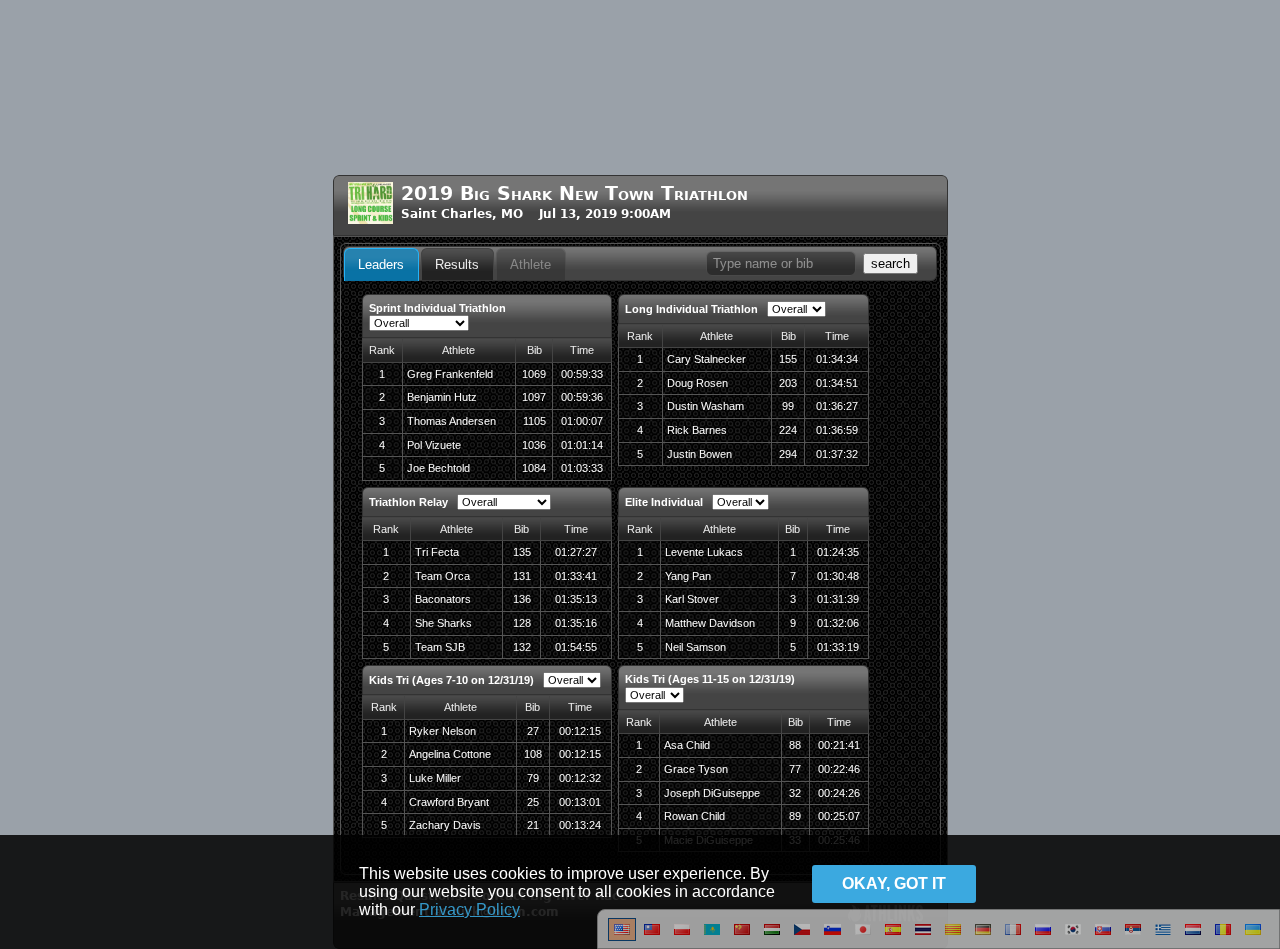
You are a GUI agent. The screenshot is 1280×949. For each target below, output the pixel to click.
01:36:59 (837, 430)
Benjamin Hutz (442, 397)
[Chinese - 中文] (652, 937)
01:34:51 (837, 383)
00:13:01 (580, 802)
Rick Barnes (697, 430)
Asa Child (687, 745)
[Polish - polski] (682, 937)
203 (788, 383)
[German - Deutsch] (983, 937)
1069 (534, 374)
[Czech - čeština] (802, 937)
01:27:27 (576, 552)
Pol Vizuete (434, 445)
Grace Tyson (696, 769)
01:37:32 (837, 454)
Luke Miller (435, 778)
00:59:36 (582, 397)
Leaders (381, 264)
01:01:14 (582, 445)
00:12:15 (580, 731)
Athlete (530, 264)
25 (533, 802)
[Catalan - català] (953, 937)
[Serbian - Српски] (1133, 937)
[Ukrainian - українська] (1253, 937)
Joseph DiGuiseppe (712, 793)
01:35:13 (576, 599)
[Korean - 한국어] (1073, 937)
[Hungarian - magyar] (772, 937)
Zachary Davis (445, 825)
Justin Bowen (699, 454)
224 (788, 430)
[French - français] (1013, 937)
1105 (534, 421)
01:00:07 (582, 421)
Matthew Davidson (710, 623)
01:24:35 (838, 552)
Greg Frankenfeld (450, 374)
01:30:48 (838, 576)
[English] (622, 937)
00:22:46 (839, 769)
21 (533, 825)
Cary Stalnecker (706, 359)
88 (795, 745)
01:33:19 (838, 647)
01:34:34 (837, 359)
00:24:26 (839, 793)
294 (788, 454)
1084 (534, 468)
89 (795, 816)
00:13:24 (580, 825)
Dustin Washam (705, 406)
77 (795, 769)
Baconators (443, 599)
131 (522, 576)
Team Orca (442, 576)
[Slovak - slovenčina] (1103, 937)
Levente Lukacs (704, 552)
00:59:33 (582, 374)
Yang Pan (688, 576)
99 (788, 406)
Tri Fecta (437, 552)
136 (522, 599)
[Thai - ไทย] (923, 937)
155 (788, 359)
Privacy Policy (469, 909)
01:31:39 (838, 599)
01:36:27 (837, 406)
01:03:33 (582, 468)
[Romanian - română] (1223, 937)
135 (522, 552)
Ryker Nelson (442, 731)
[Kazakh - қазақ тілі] (712, 937)
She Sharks (443, 623)
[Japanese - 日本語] (863, 937)
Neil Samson (695, 647)
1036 (534, 445)
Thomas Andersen (451, 421)
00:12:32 (580, 778)
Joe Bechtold (438, 468)
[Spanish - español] (893, 937)
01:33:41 (576, 576)
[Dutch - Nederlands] (1193, 937)
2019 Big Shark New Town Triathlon (574, 193)
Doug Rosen (697, 383)
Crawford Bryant (449, 802)
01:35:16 (576, 623)
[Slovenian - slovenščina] (832, 937)
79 (533, 778)
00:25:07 (839, 816)
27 (533, 731)
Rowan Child (694, 816)
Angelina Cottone (450, 754)
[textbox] (781, 263)
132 (522, 647)
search (890, 263)
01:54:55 (576, 647)
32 (795, 793)
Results (457, 264)
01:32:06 (838, 623)
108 (533, 754)
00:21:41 (839, 745)
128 (522, 623)
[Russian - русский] (1043, 937)
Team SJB (440, 647)
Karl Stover (692, 599)
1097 (534, 397)
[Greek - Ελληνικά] (1163, 937)
